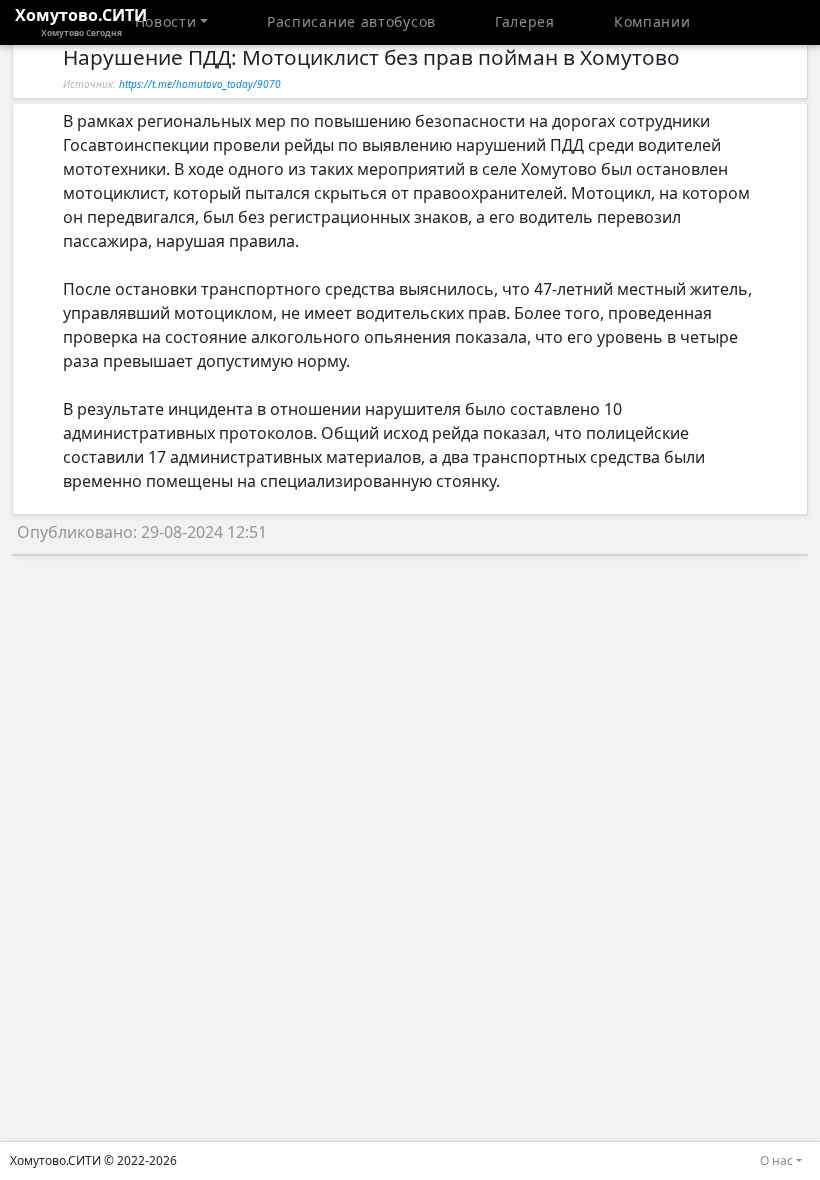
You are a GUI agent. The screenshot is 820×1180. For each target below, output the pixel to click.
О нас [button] (776, 1160)
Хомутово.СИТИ (81, 21)
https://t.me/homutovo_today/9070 (200, 84)
